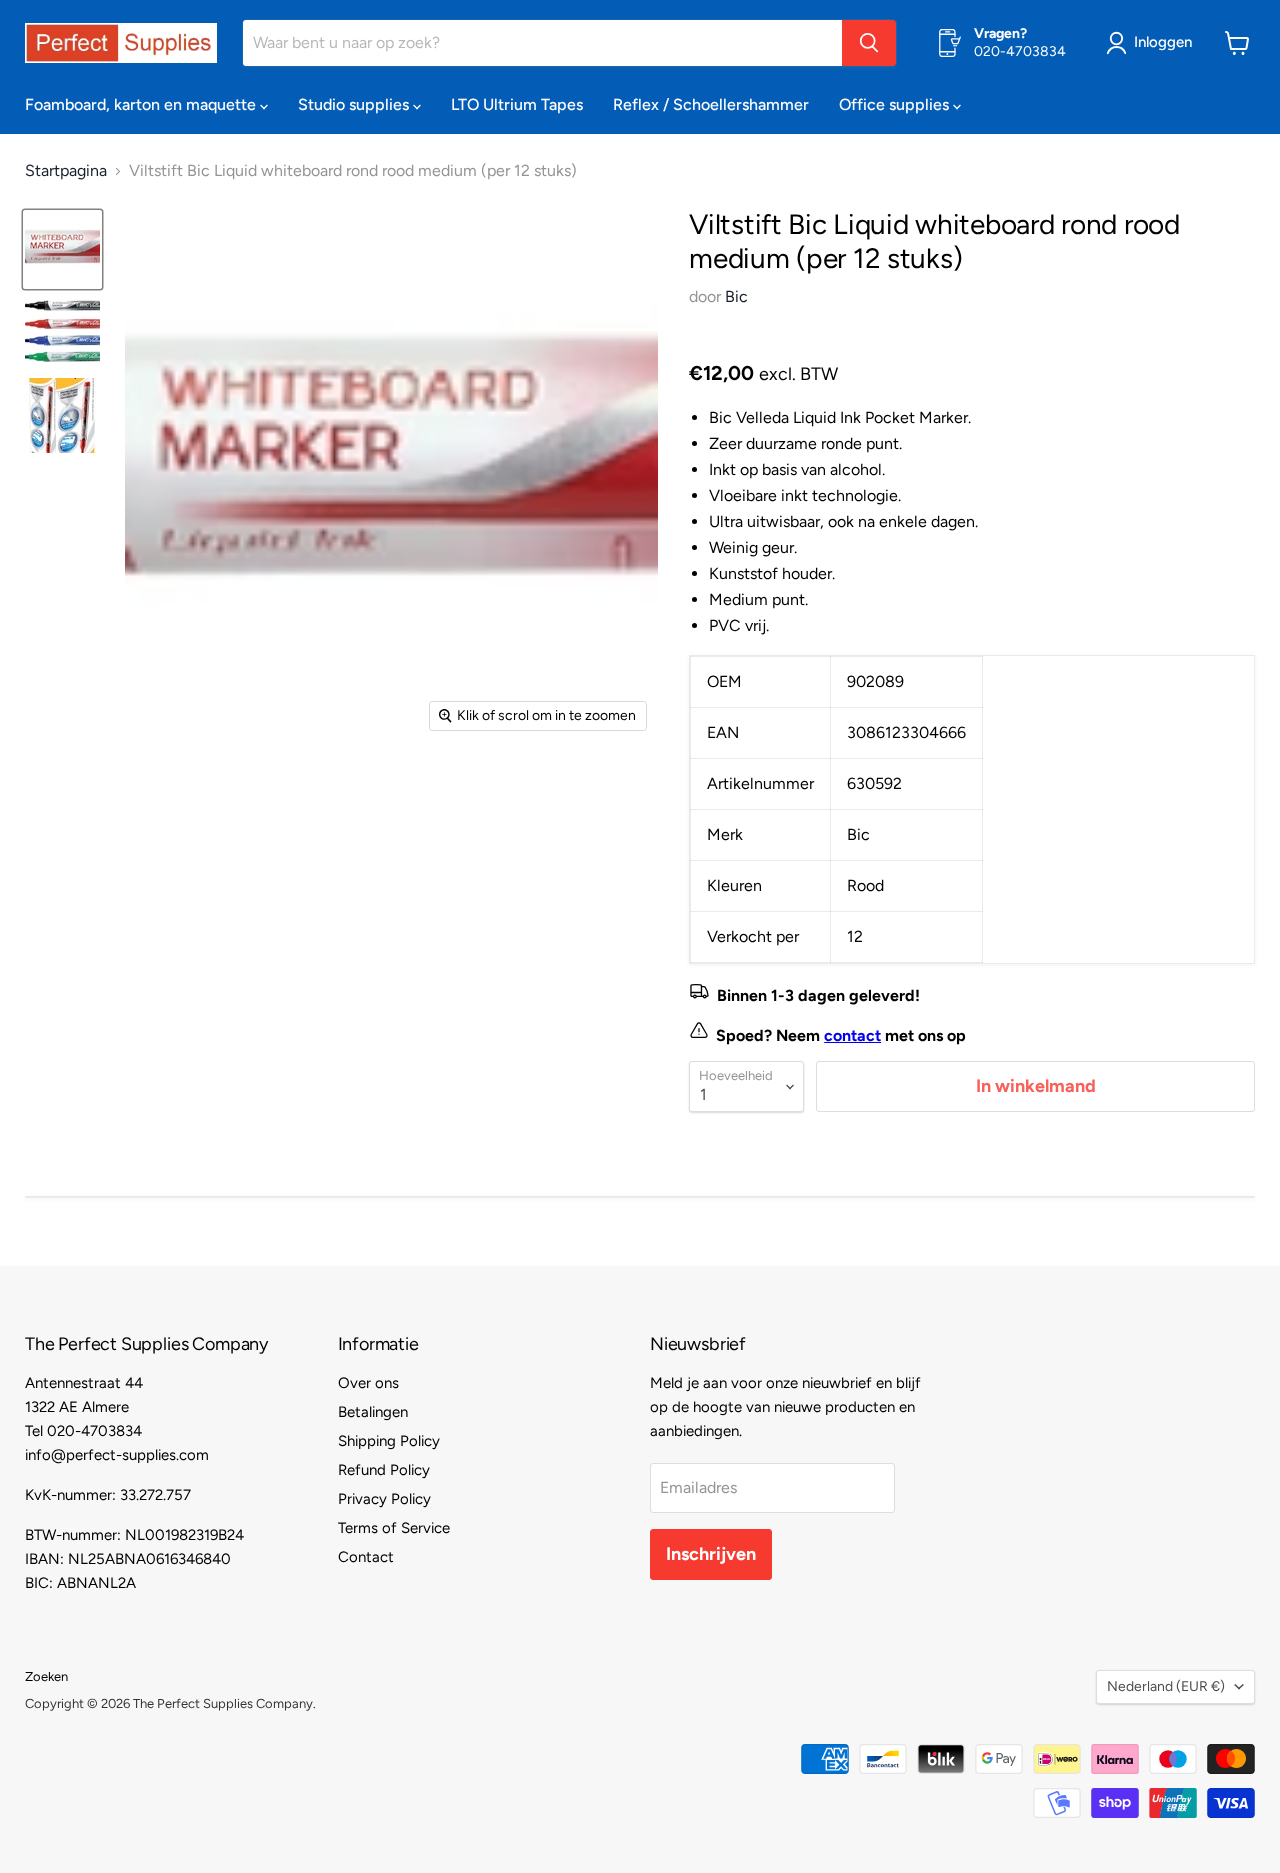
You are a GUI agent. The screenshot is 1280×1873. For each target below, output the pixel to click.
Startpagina (66, 171)
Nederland (1166, 1686)
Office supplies (896, 104)
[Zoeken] (869, 43)
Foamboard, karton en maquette (142, 104)
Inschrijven (711, 1554)
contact (852, 1035)
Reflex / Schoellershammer (711, 104)
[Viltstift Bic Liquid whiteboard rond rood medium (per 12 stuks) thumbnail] (62, 249)
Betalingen (373, 1412)
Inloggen (1163, 42)
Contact (366, 1557)
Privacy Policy (384, 1499)
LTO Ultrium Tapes (517, 104)
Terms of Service (394, 1528)
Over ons (368, 1383)
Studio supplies (355, 104)
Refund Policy (384, 1470)
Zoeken (46, 1676)
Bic (736, 296)
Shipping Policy (389, 1441)
